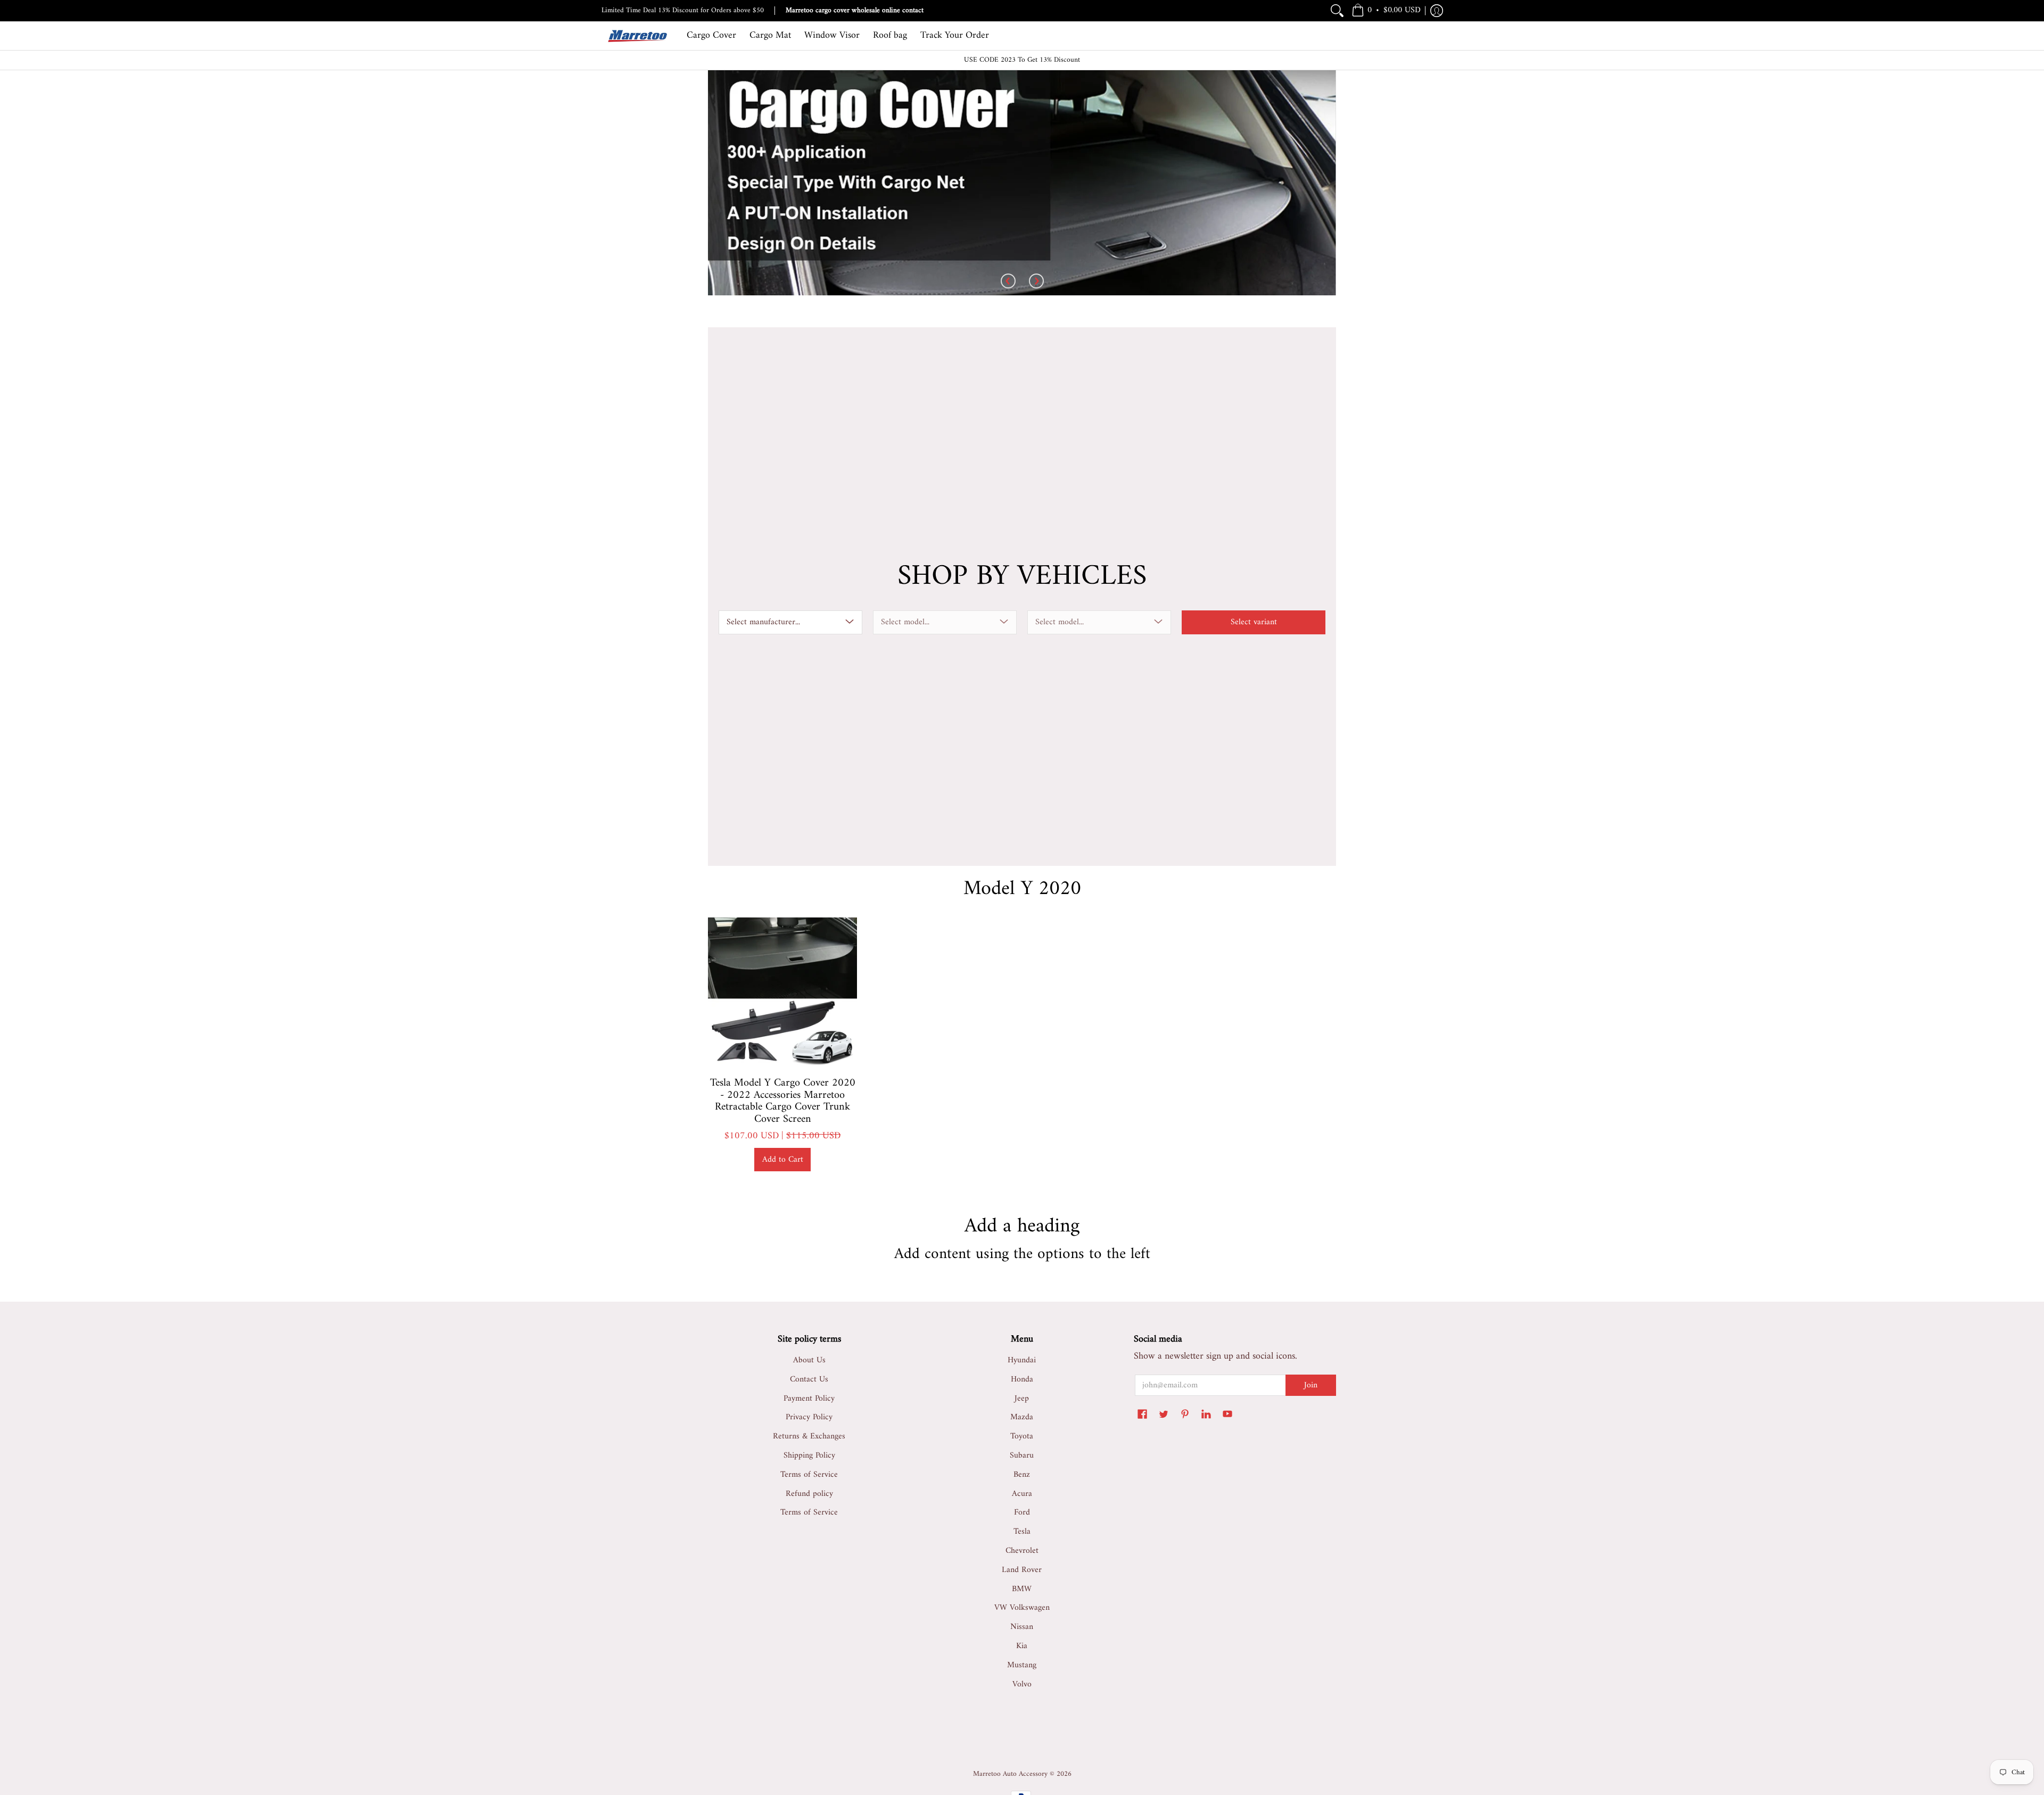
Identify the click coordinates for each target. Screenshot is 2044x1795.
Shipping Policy (809, 1455)
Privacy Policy (809, 1417)
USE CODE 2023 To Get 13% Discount (1022, 60)
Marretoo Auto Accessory (1010, 1774)
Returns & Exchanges (809, 1436)
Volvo (1022, 1684)
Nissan (1022, 1627)
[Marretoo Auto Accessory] (636, 36)
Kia (1022, 1646)
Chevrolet (1022, 1551)
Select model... (905, 622)
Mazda (1022, 1417)
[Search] (1337, 11)
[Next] (1036, 282)
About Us (809, 1360)
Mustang (1022, 1665)
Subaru (1022, 1455)
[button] (1386, 11)
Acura (1022, 1494)
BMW (1022, 1589)
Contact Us (809, 1379)
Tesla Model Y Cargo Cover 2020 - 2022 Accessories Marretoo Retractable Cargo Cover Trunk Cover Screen (783, 1101)
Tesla (1022, 1532)
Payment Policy (809, 1399)
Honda (1022, 1379)
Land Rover (1022, 1570)
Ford (1022, 1512)
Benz (1022, 1475)
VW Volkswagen (1022, 1608)
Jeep (1022, 1399)
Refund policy (809, 1494)
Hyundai (1022, 1360)
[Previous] (1008, 282)
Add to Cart (783, 1160)
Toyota (1022, 1436)
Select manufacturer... (763, 622)
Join (1311, 1385)
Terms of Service (809, 1475)
